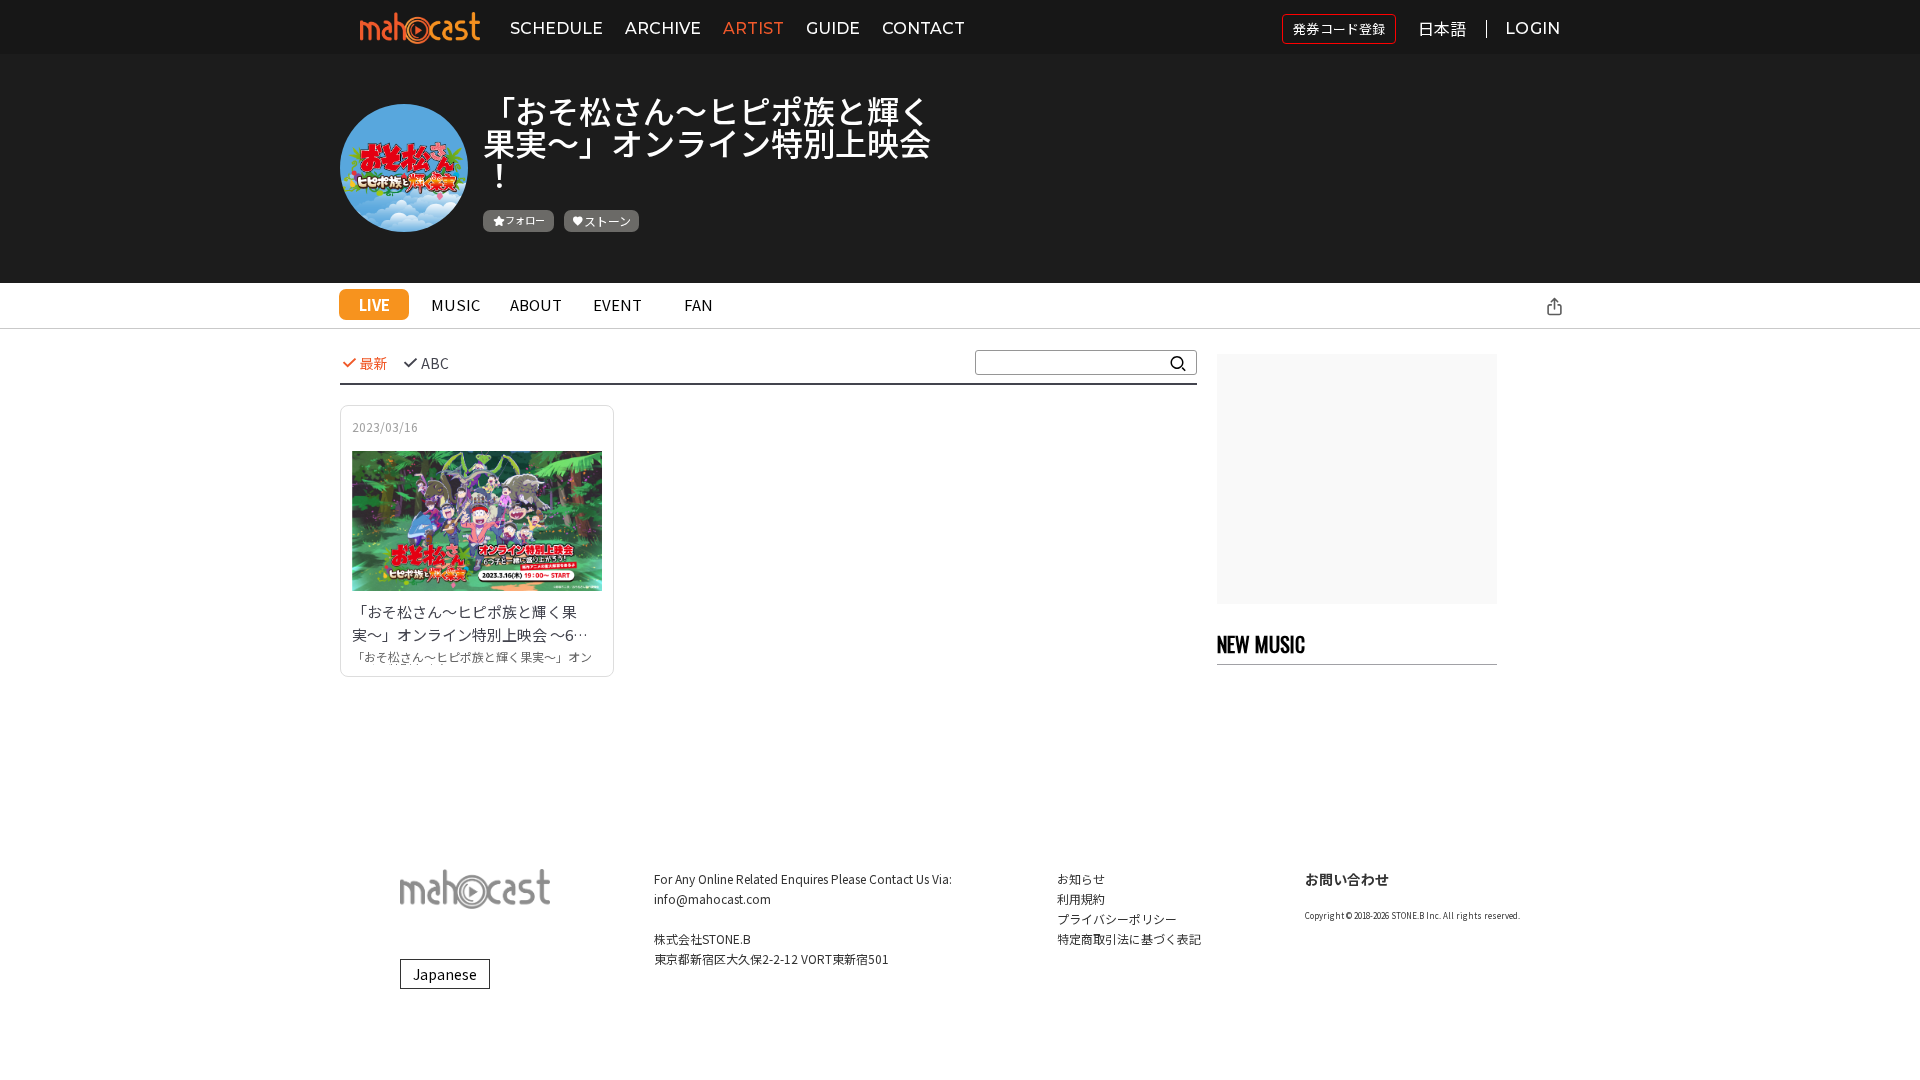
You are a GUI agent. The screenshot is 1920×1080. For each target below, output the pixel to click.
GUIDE (833, 28)
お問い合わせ (1347, 879)
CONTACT (923, 28)
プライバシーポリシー (1117, 918)
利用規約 (1081, 898)
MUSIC (455, 304)
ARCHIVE (663, 28)
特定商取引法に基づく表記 (1129, 938)
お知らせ (1081, 878)
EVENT (617, 304)
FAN (698, 304)
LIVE (374, 304)
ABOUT (536, 304)
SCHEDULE (556, 28)
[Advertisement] (1357, 479)
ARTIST (753, 28)
